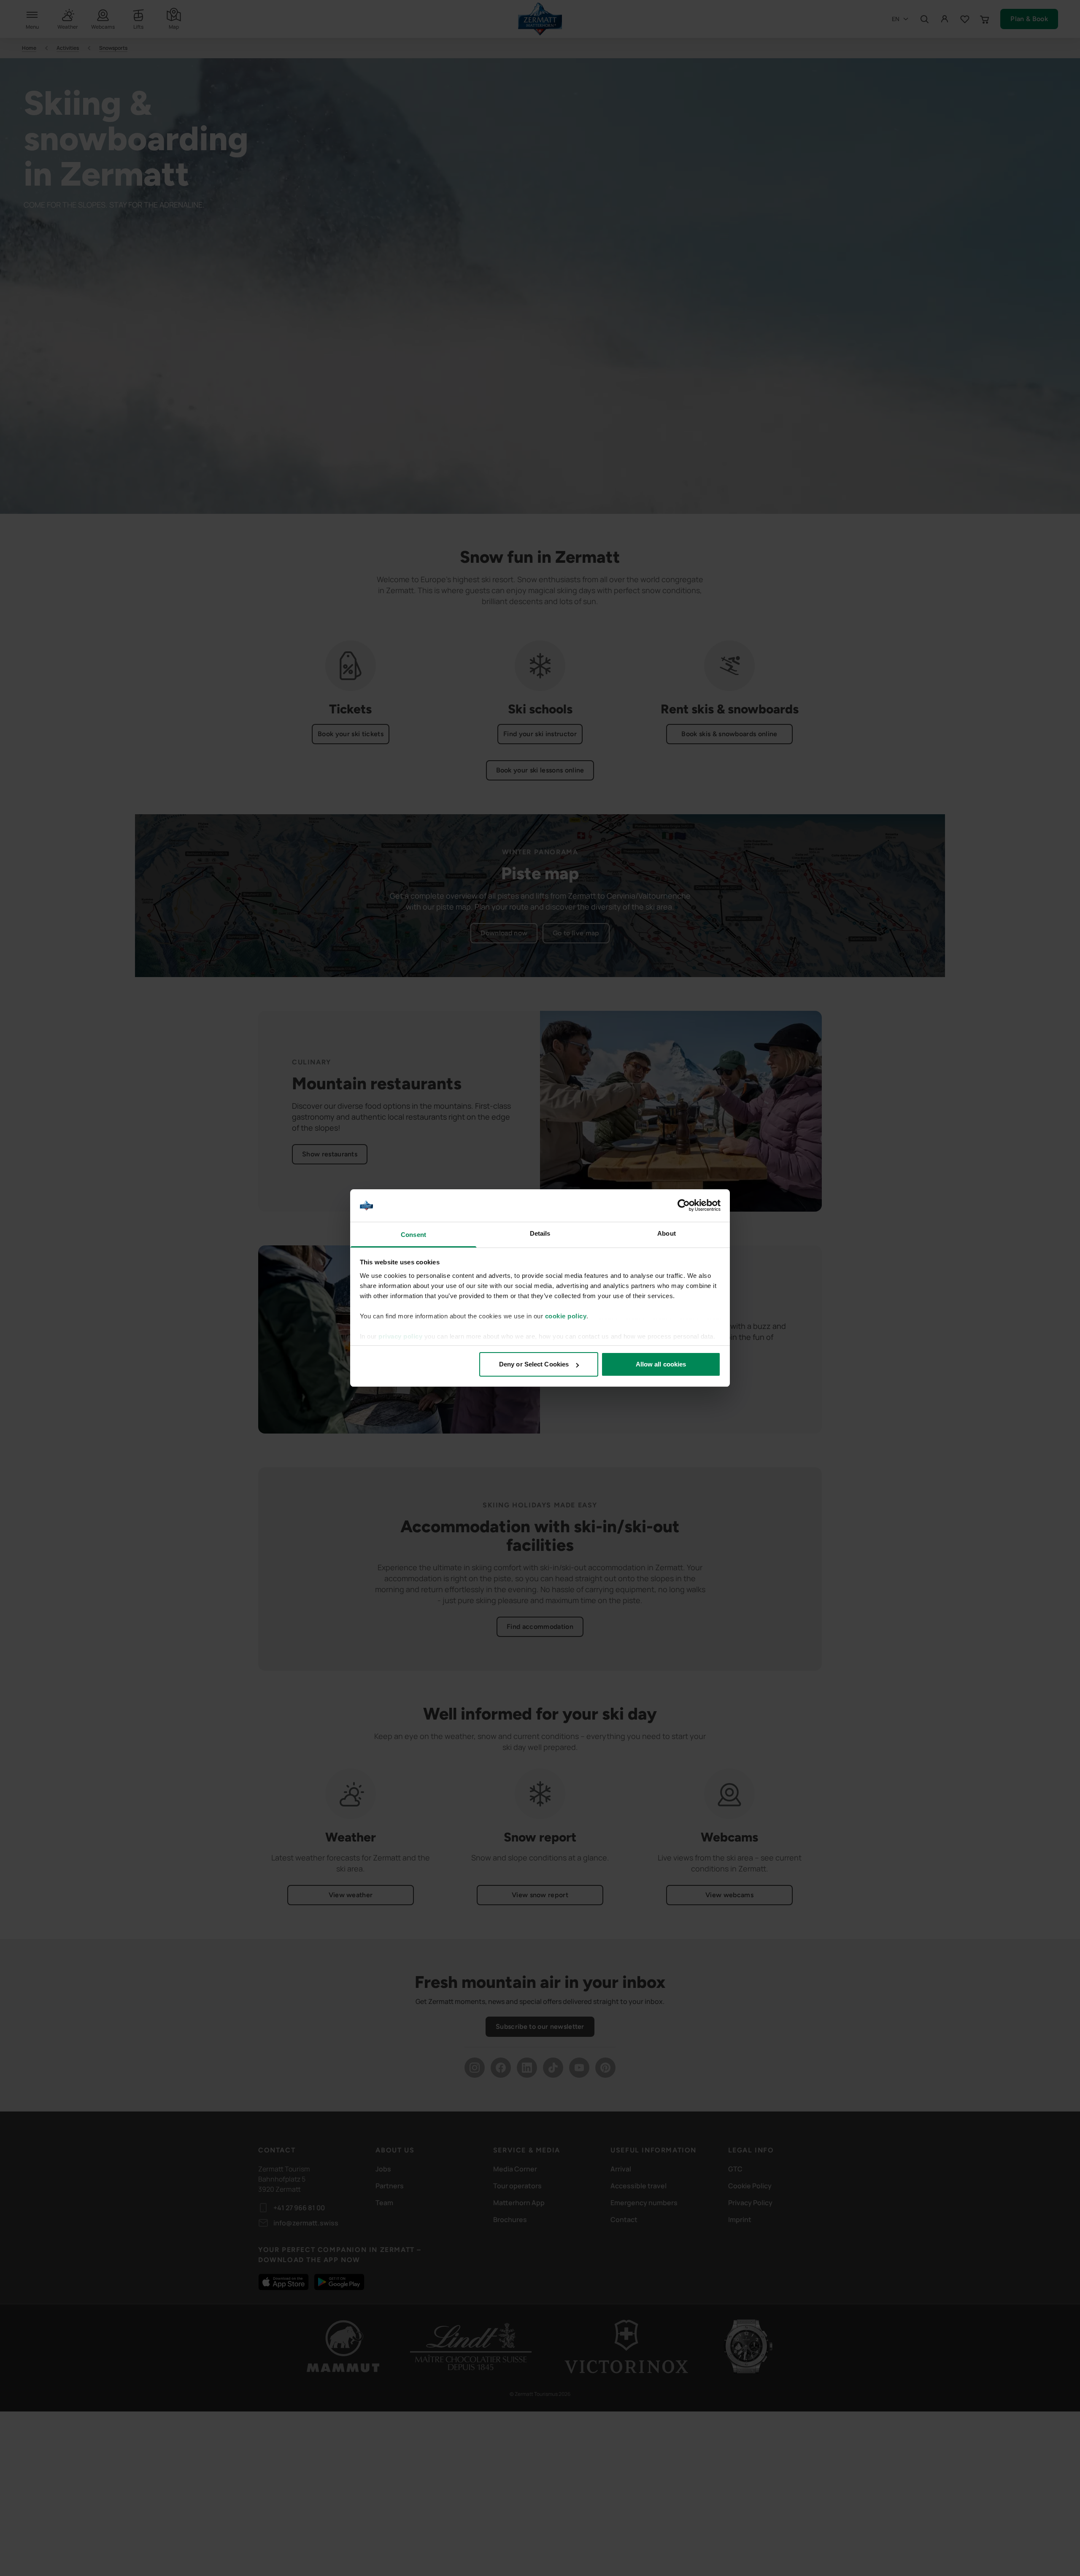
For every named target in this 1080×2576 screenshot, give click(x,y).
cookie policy (566, 1316)
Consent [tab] (413, 1235)
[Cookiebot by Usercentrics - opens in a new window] (684, 1206)
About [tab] (667, 1233)
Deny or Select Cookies (534, 1364)
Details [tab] (540, 1233)
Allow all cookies (661, 1364)
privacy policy (400, 1336)
